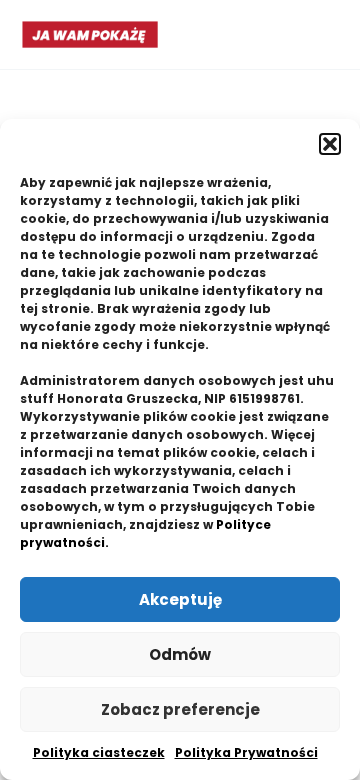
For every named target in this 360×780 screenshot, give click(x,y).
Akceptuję (180, 599)
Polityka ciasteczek (99, 752)
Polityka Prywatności (246, 752)
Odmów (180, 654)
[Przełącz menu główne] (320, 34)
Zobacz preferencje (180, 709)
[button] (330, 144)
